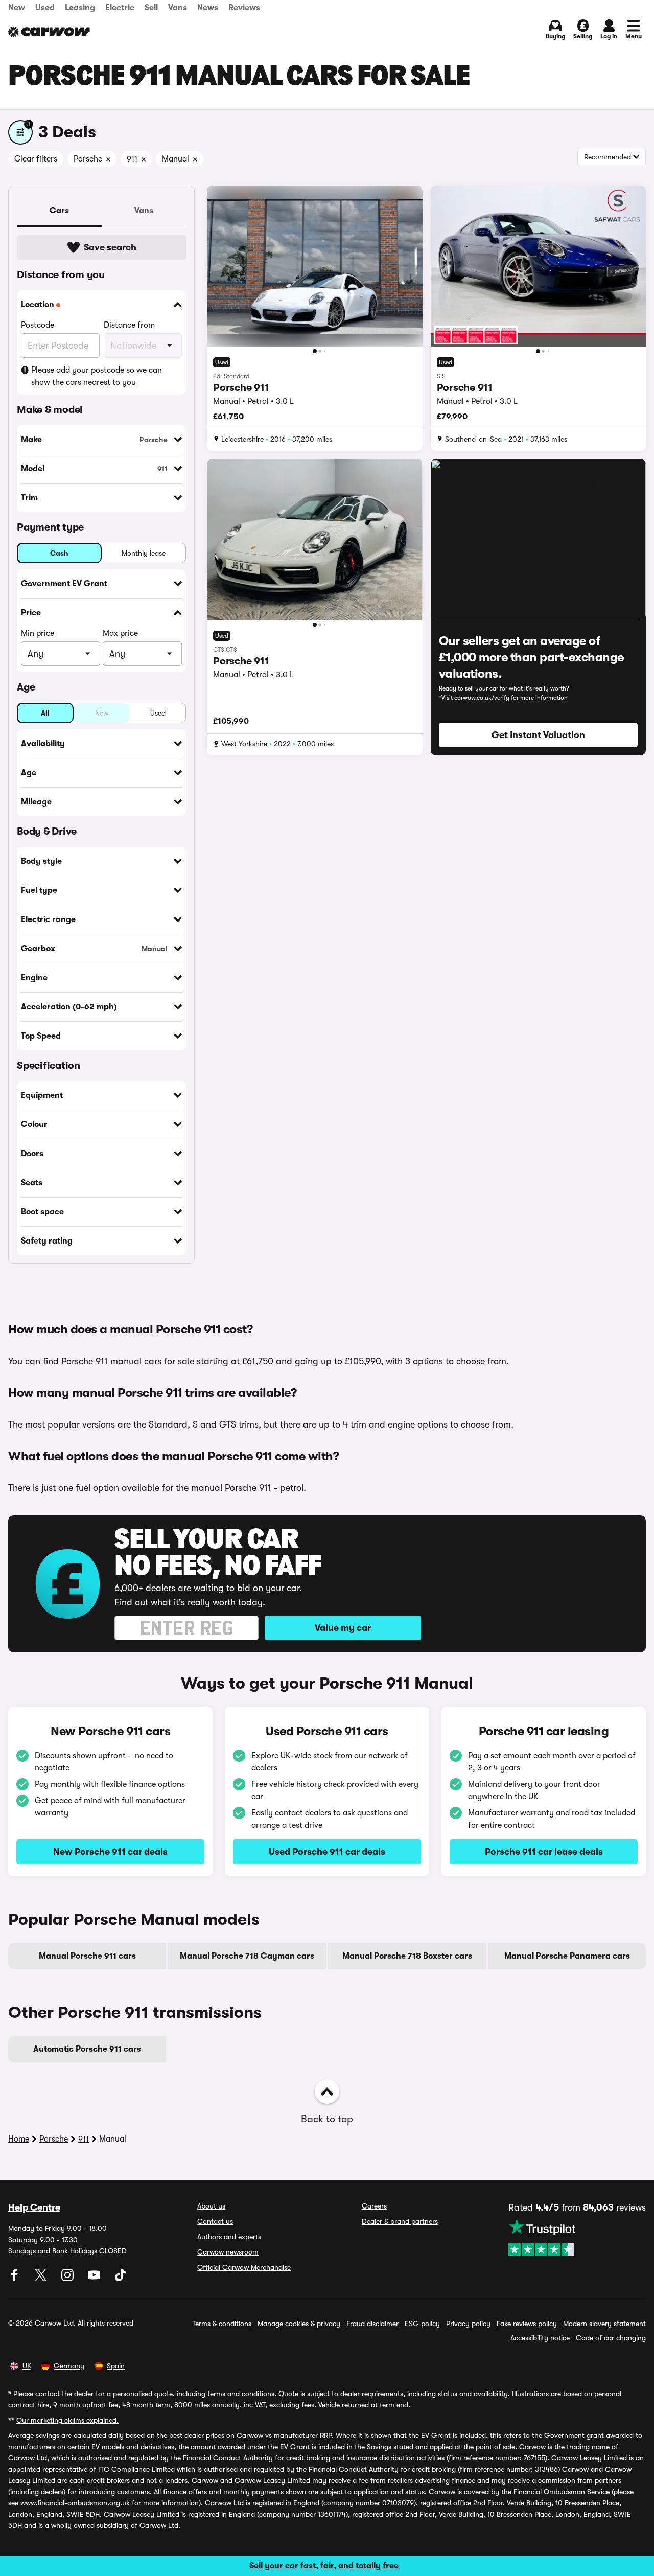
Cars (59, 211)
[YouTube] (95, 2279)
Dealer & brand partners (400, 2221)
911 (84, 2139)
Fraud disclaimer (372, 2324)
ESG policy (422, 2324)
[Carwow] (49, 32)
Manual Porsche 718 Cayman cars (247, 1956)
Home (19, 2139)
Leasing (80, 8)
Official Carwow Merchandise (244, 2267)
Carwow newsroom (228, 2252)
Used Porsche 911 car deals (327, 1852)
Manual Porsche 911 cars (87, 1956)
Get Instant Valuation (538, 735)
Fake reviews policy (527, 2324)
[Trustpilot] (577, 2237)
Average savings (34, 2435)
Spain (116, 2366)
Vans (178, 8)
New (17, 8)
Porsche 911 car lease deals (544, 1852)
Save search (110, 247)
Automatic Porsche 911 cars (87, 2049)
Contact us (215, 2221)
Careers (374, 2206)
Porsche (54, 2139)
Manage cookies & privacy (299, 2324)
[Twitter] (42, 2279)
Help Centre (34, 2207)
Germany (69, 2366)
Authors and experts (229, 2237)
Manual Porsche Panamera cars (567, 1956)
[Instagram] (68, 2279)
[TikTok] (121, 2279)
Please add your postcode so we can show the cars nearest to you (97, 376)
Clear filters (36, 159)
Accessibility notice (540, 2338)
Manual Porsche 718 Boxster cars (407, 1956)
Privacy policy (468, 2324)
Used (45, 8)
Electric (120, 8)
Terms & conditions (222, 2324)
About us (211, 2206)
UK (27, 2366)
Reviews (244, 8)
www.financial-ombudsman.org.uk (75, 2503)
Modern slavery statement (604, 2324)
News (208, 8)
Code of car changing (611, 2338)
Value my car (343, 1628)
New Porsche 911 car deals (110, 1852)
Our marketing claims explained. (67, 2420)
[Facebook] (15, 2279)
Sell (151, 8)
